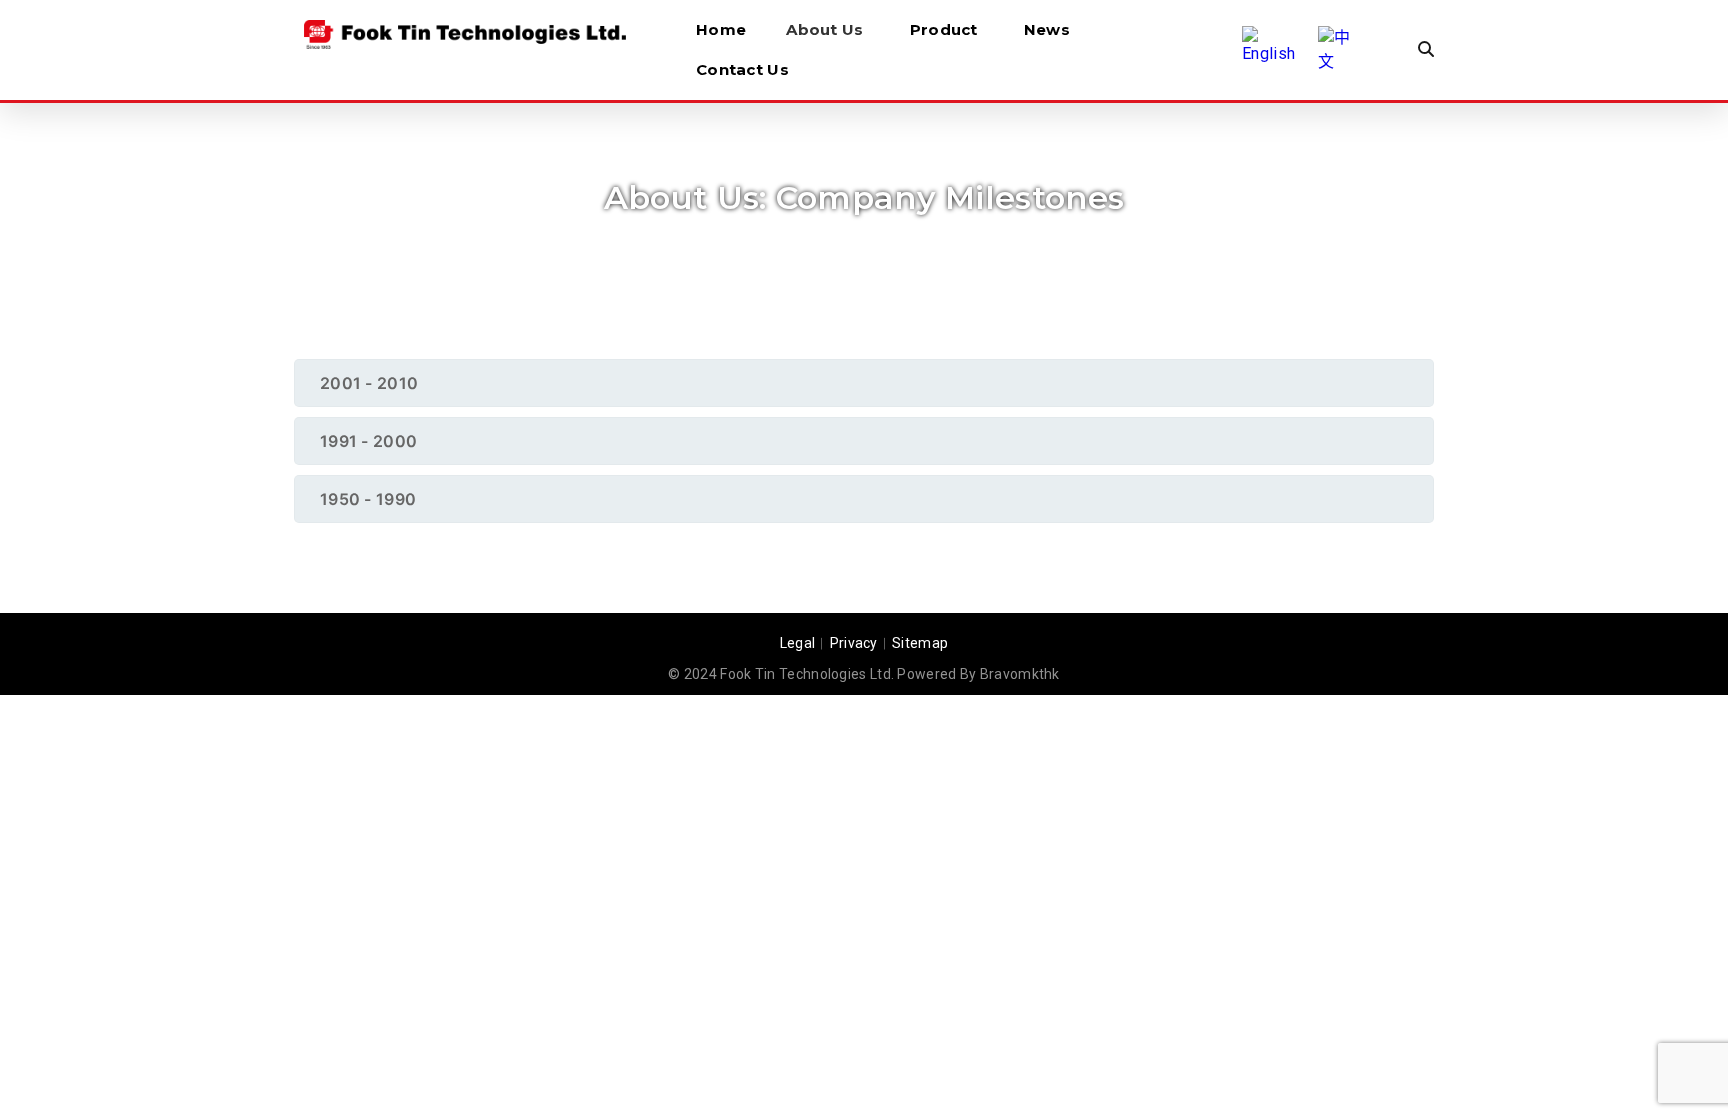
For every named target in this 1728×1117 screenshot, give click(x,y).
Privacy (854, 643)
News (1047, 29)
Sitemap (920, 643)
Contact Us (742, 69)
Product (944, 29)
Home (721, 29)
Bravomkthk (1020, 674)
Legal (798, 643)
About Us (824, 29)
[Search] (1426, 50)
